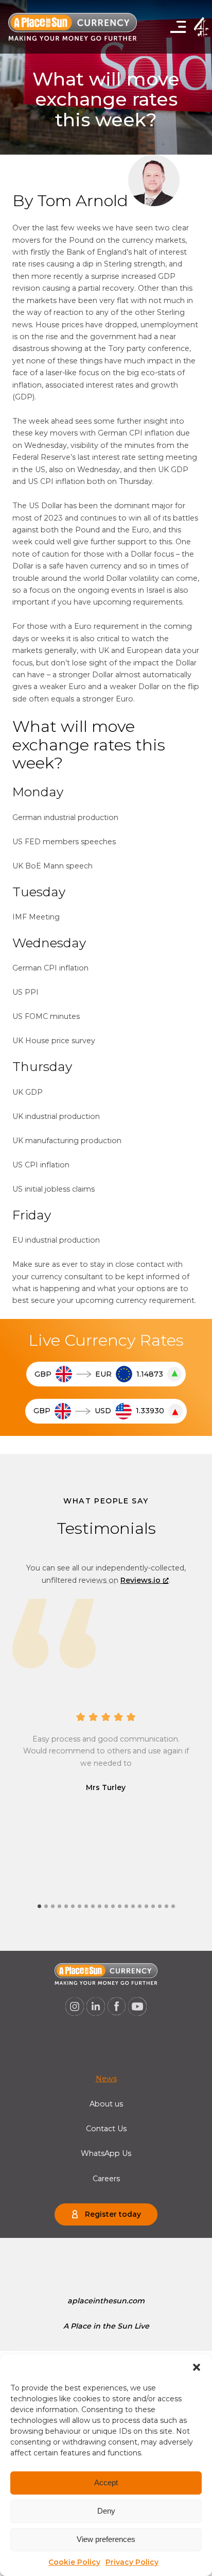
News (106, 2079)
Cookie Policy (74, 2562)
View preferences (106, 2539)
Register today (113, 2214)
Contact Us (106, 2129)
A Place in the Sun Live (106, 2326)
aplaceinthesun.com (106, 2301)
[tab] (39, 1906)
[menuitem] (106, 2079)
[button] (197, 2367)
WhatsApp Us (106, 2153)
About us (106, 2104)
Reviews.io (140, 1580)
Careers (106, 2179)
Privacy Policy (132, 2562)
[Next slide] (106, 1583)
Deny (106, 2511)
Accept (106, 2482)
